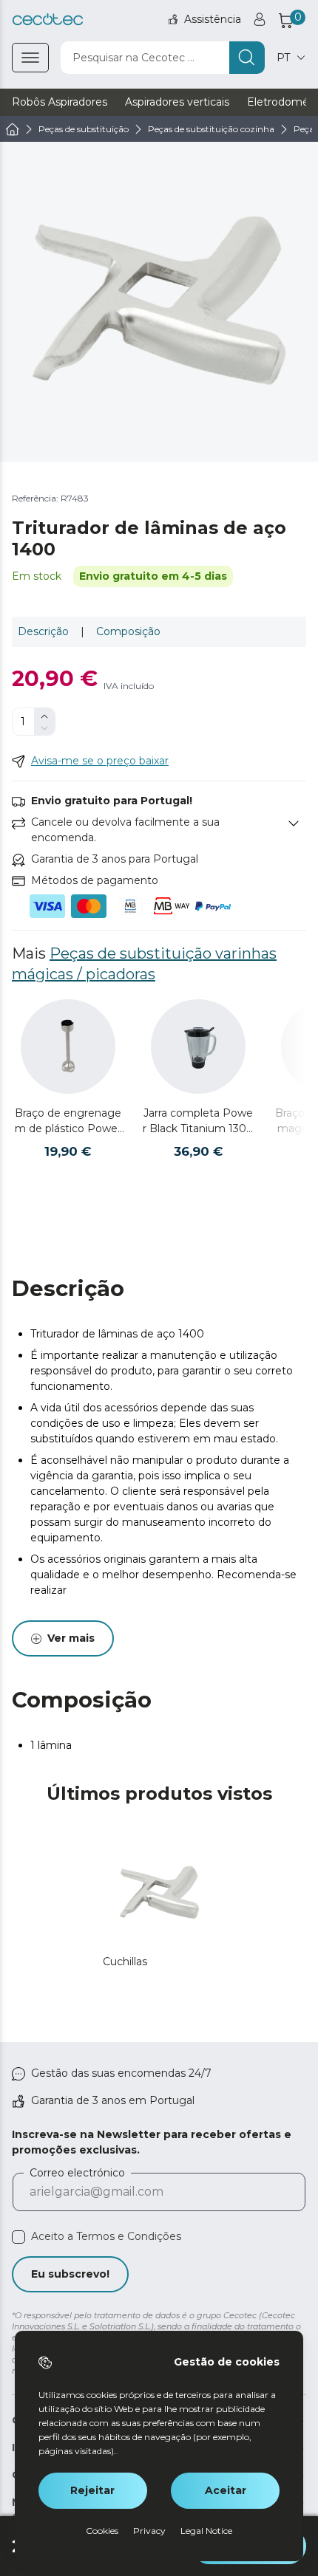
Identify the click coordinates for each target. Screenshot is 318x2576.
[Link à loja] (48, 20)
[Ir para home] (13, 129)
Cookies (102, 2531)
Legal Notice (206, 2531)
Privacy (149, 2531)
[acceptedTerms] (18, 2237)
